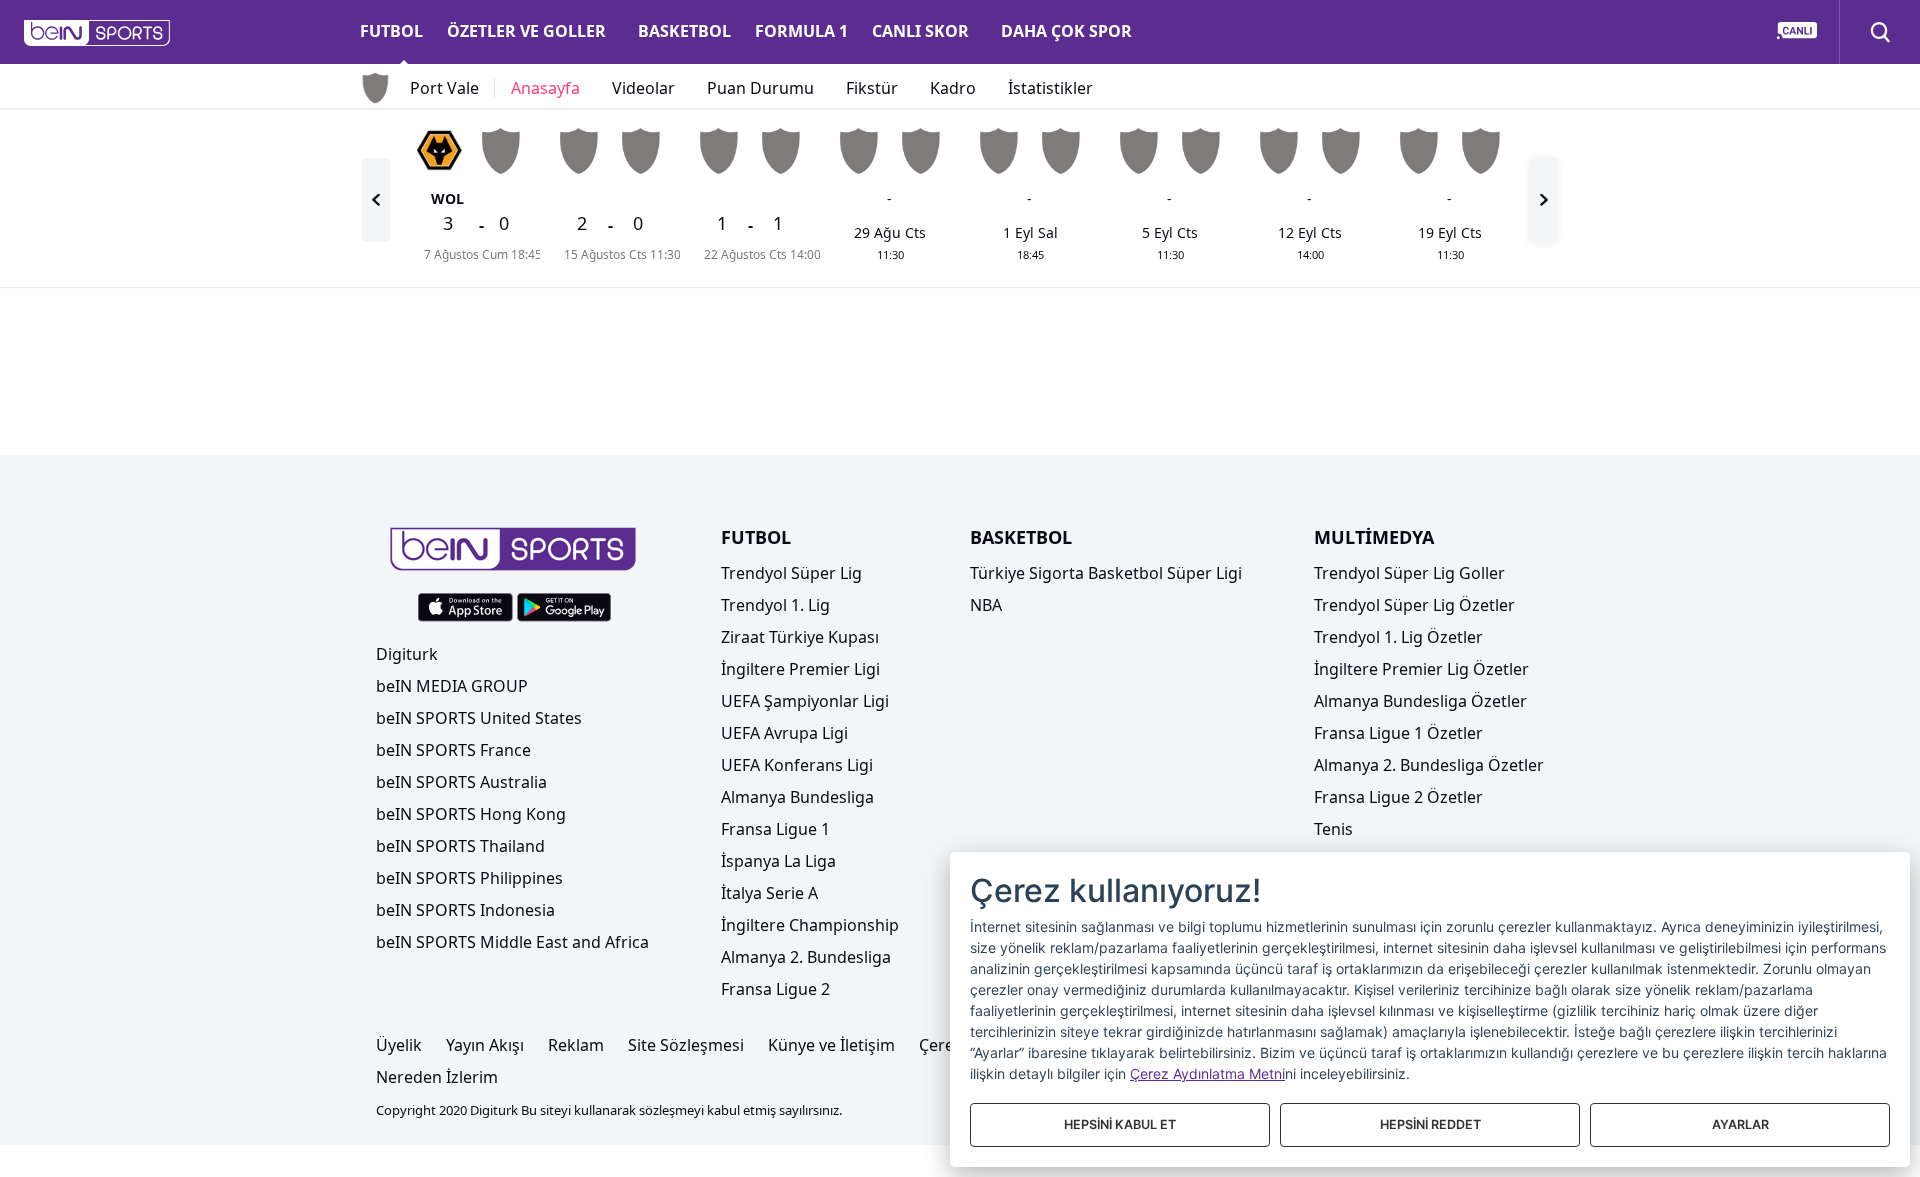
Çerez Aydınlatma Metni (1207, 1073)
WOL (447, 198)
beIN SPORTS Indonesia (465, 910)
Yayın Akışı (485, 1045)
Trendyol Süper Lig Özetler (1414, 605)
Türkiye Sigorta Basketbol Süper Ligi (1106, 573)
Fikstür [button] (872, 88)
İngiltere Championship (810, 925)
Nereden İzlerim (437, 1077)
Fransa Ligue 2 (775, 989)
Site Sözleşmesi (686, 1045)
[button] (97, 33)
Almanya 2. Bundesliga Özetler (1429, 765)
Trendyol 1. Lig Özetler (1398, 637)
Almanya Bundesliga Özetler (1420, 701)
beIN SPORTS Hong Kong (471, 814)
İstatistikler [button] (1050, 88)
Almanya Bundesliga (797, 797)
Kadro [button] (953, 88)
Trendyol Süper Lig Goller (1409, 573)
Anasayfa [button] (545, 88)
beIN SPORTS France (453, 750)
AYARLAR (1740, 1124)
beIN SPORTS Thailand (460, 846)
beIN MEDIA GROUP (452, 686)
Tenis (1333, 829)
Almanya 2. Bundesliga (806, 957)
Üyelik (399, 1045)
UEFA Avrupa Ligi (784, 733)
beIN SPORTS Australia (461, 782)
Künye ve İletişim (831, 1045)
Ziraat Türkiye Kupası (800, 637)
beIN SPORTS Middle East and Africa (512, 942)
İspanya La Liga (778, 861)
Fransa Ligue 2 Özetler (1398, 797)
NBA (986, 605)
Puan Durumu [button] (760, 88)
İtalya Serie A (769, 893)
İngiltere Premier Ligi (800, 669)
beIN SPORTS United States (479, 718)
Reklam (576, 1045)
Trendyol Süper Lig (791, 573)
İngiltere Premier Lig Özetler (1421, 669)
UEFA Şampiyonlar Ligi (805, 701)
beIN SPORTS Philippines (469, 878)
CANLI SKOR (920, 31)
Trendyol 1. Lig (775, 605)
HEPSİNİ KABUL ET (1120, 1124)
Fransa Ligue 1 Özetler (1398, 733)
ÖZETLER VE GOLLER (526, 31)
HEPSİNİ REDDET (1430, 1124)
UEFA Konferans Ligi (797, 765)
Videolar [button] (643, 88)
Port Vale (444, 88)
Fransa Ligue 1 (775, 829)
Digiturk (407, 654)
